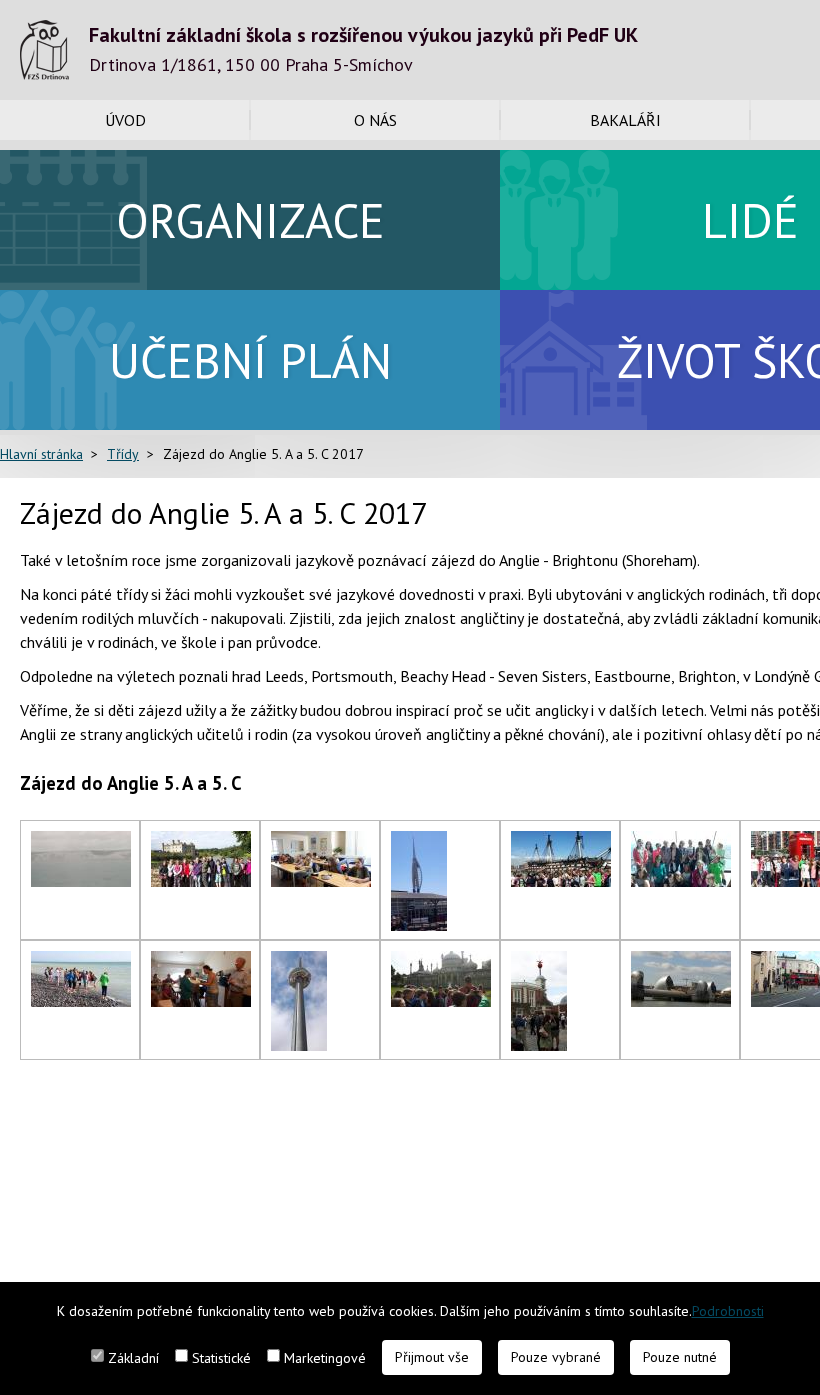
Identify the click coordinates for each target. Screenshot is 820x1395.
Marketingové (325, 1358)
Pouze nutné (680, 1357)
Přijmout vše (432, 1357)
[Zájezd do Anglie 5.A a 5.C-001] (81, 843)
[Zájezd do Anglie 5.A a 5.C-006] (681, 843)
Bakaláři (625, 120)
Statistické (221, 1358)
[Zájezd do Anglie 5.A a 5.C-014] (681, 963)
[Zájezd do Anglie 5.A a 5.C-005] (561, 843)
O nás (375, 120)
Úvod (125, 120)
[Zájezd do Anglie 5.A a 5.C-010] (201, 963)
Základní (133, 1358)
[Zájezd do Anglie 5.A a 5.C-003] (321, 843)
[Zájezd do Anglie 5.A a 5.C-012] (441, 963)
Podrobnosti (728, 1311)
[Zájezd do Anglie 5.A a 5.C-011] (299, 963)
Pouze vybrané (556, 1357)
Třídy (123, 454)
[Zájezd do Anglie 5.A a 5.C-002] (201, 843)
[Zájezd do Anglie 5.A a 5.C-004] (419, 843)
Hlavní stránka (41, 454)
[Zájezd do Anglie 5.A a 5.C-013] (539, 963)
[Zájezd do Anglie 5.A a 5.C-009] (81, 963)
